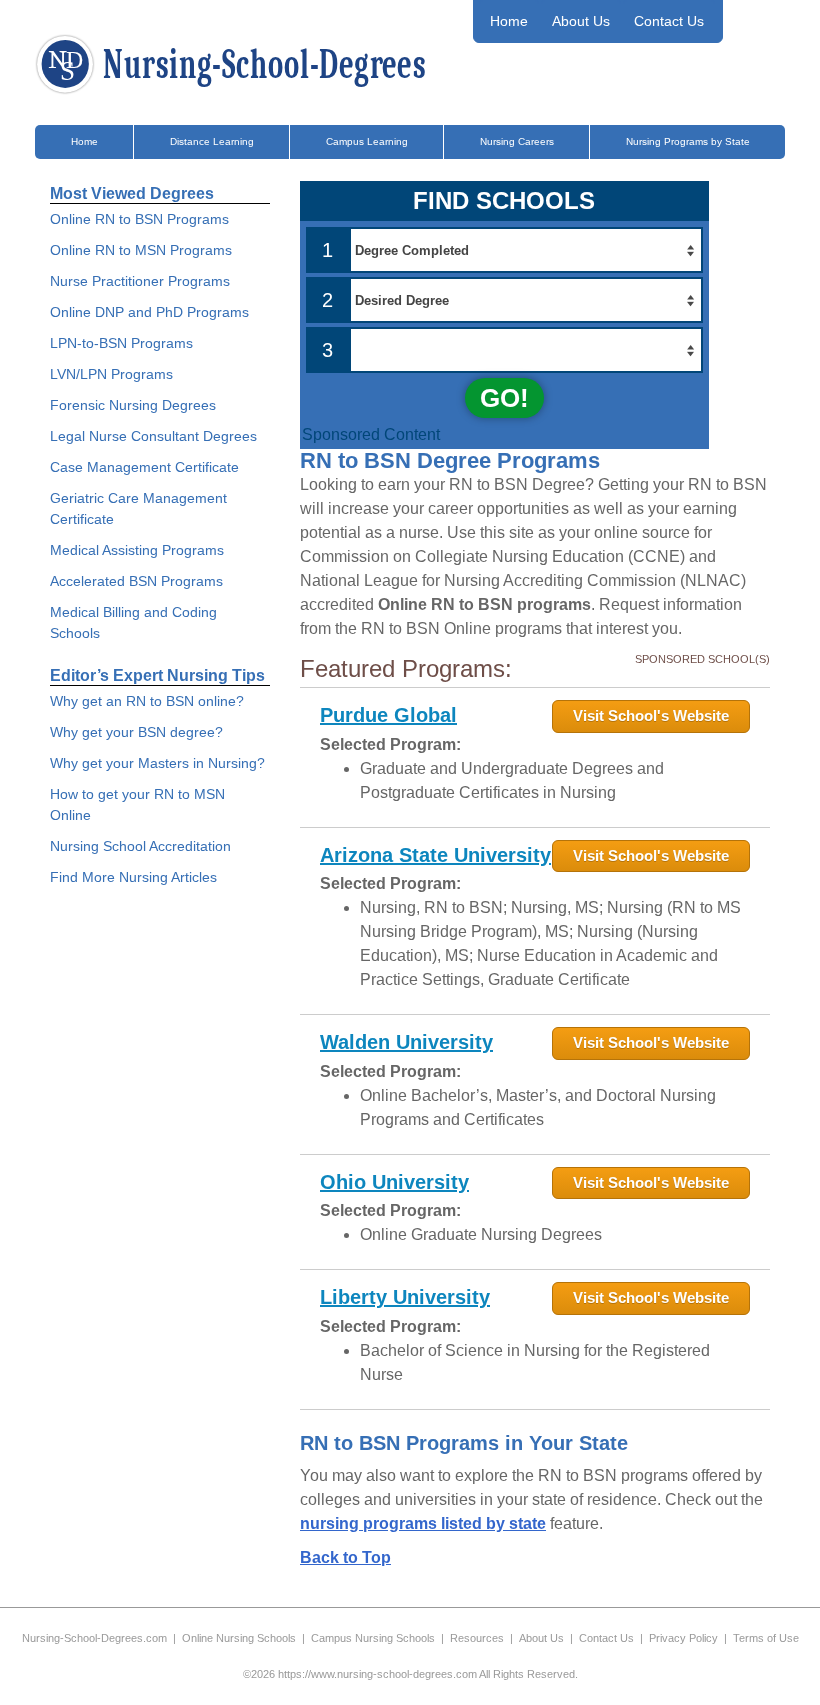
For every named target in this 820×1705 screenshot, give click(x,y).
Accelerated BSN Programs (136, 581)
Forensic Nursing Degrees (133, 405)
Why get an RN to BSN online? (147, 701)
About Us (581, 21)
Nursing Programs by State (688, 141)
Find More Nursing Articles (133, 877)
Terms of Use (766, 1638)
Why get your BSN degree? (136, 732)
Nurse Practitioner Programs (140, 281)
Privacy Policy (683, 1638)
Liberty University (405, 1297)
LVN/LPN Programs (111, 374)
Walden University (406, 1042)
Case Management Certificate (144, 467)
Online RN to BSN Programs (139, 219)
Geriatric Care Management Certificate (138, 508)
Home (509, 21)
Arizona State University (435, 855)
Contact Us (669, 21)
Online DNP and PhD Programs (149, 312)
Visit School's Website (651, 715)
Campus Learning (367, 141)
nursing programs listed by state (423, 1523)
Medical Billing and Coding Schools (133, 622)
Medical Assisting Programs (137, 550)
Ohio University (394, 1182)
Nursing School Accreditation (140, 846)
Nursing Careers (517, 141)
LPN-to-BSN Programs (121, 343)
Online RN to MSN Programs (141, 250)
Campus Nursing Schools (373, 1638)
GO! (504, 398)
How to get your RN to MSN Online (137, 804)
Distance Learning (212, 141)
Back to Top (345, 1557)
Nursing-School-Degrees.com (94, 1638)
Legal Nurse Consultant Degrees (153, 436)
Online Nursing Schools (239, 1638)
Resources (477, 1638)
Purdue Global (388, 715)
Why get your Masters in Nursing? (157, 763)
